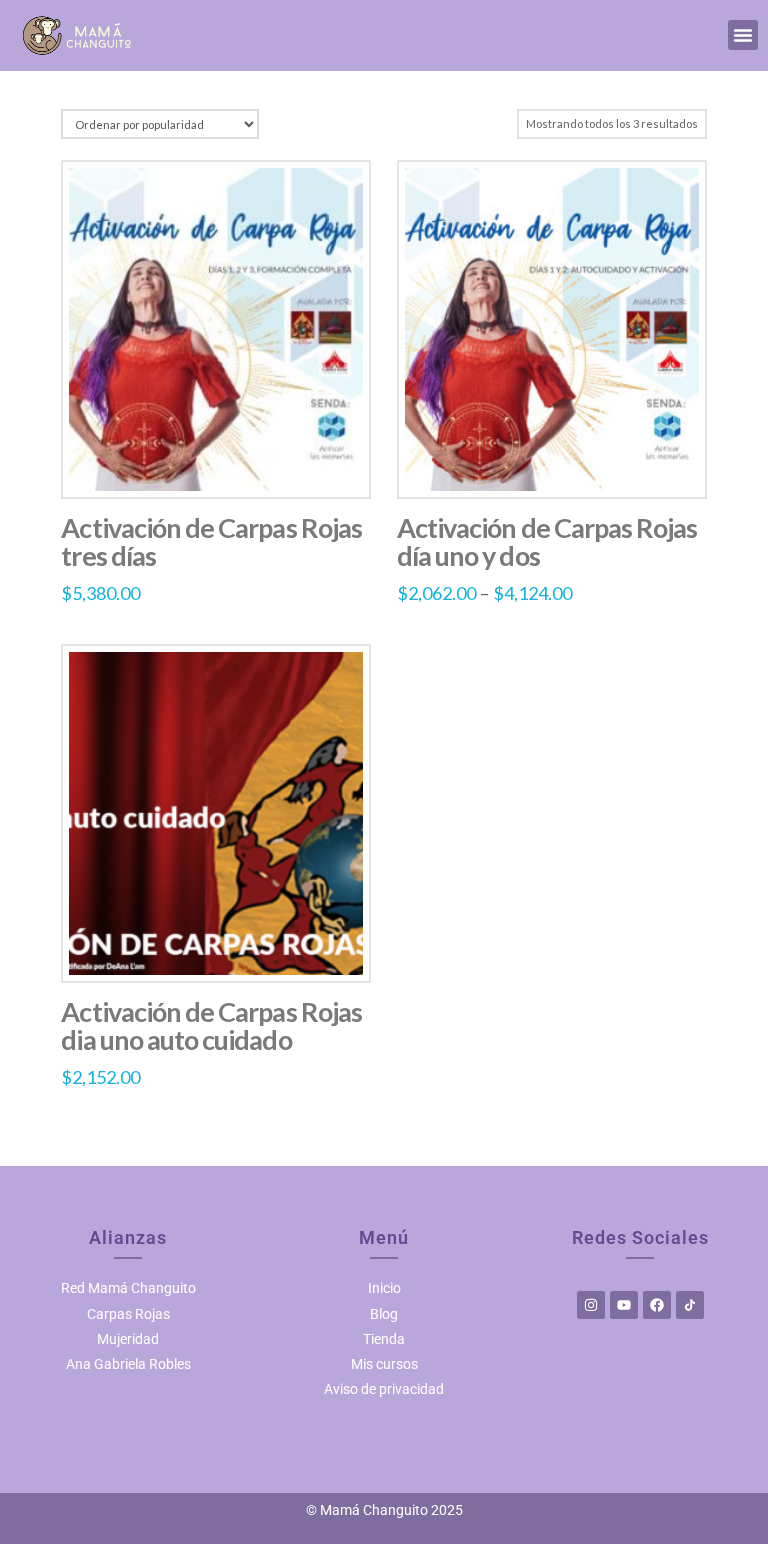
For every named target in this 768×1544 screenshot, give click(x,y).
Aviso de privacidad (384, 1389)
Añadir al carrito (216, 945)
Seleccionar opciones (216, 461)
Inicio (384, 1288)
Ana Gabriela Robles (128, 1364)
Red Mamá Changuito (128, 1288)
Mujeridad (128, 1339)
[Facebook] (657, 1305)
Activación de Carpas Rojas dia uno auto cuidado (211, 1025)
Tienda (384, 1339)
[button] (743, 35)
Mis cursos (384, 1364)
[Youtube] (624, 1305)
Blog (384, 1314)
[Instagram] (591, 1305)
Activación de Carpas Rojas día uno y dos (547, 541)
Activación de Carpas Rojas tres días (211, 541)
